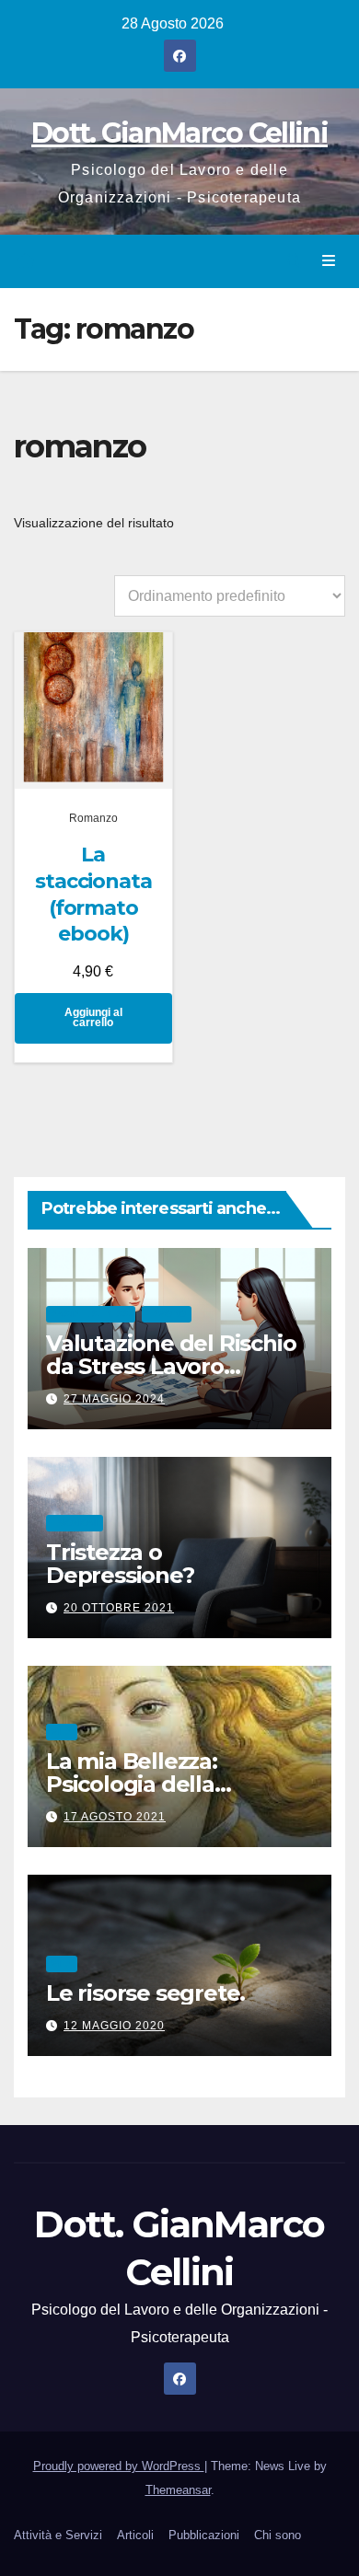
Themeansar (178, 2490)
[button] (294, 261)
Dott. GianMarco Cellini (179, 133)
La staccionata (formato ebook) (93, 894)
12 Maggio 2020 (114, 2026)
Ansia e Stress (91, 1314)
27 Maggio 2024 (114, 1399)
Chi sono (278, 2535)
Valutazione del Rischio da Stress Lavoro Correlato (171, 1366)
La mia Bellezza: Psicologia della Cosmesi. (132, 1784)
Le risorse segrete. (145, 1993)
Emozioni (75, 1523)
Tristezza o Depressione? (120, 1564)
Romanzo (93, 818)
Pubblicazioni (204, 2535)
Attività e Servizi (58, 2535)
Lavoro (167, 1314)
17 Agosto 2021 (115, 1817)
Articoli (135, 2535)
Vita (62, 1732)
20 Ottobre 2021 (119, 1608)
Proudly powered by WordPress (119, 2466)
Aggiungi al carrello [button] (93, 1018)
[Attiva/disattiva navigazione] (329, 261)
